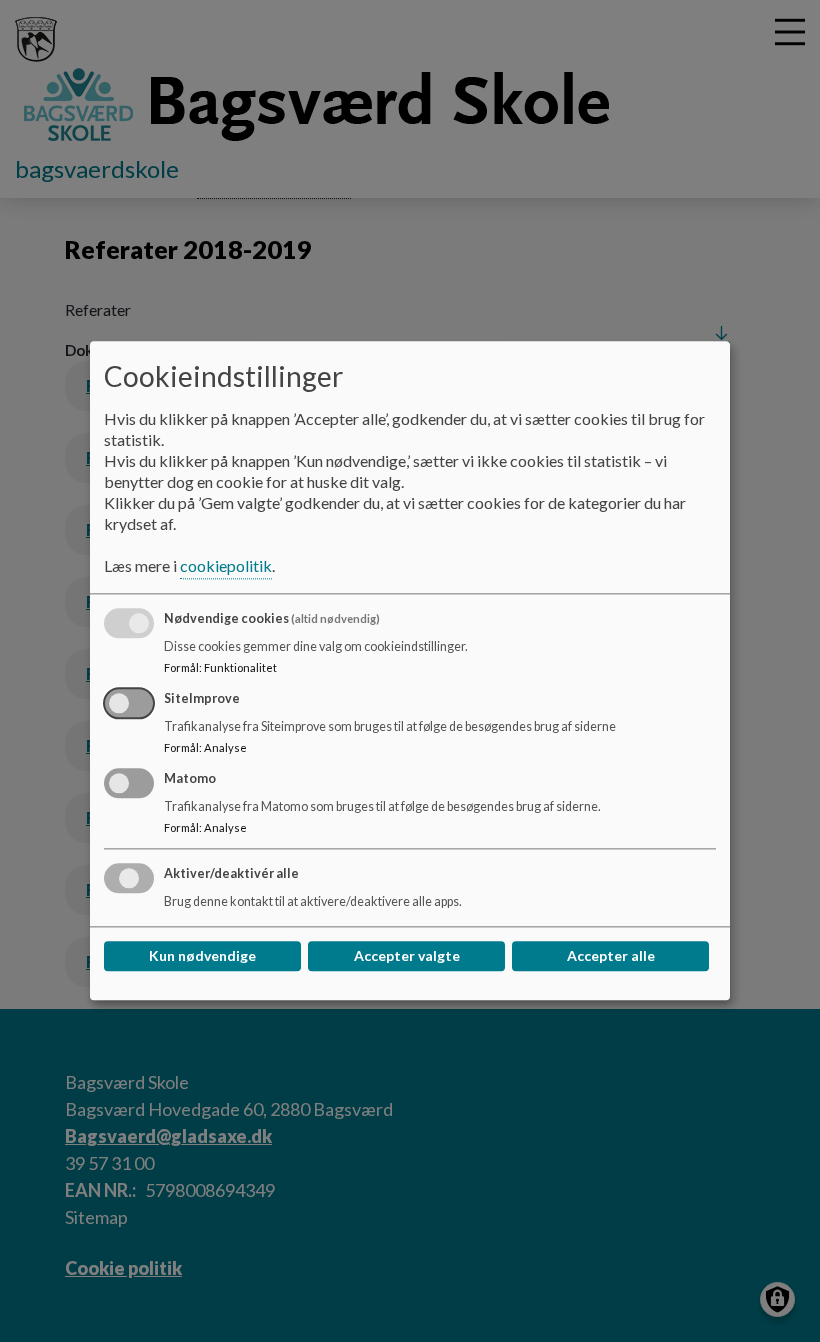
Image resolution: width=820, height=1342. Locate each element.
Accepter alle (611, 956)
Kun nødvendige (202, 956)
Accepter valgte (407, 956)
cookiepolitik (226, 566)
